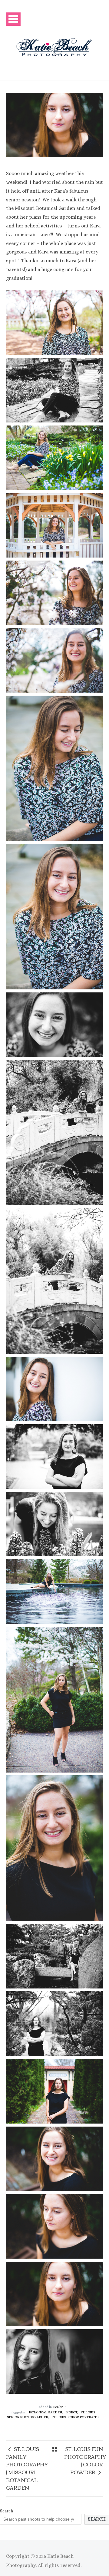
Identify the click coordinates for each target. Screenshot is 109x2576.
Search (7, 2511)
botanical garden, (46, 2412)
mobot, (72, 2412)
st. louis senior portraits (75, 2417)
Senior (58, 2407)
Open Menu (13, 19)
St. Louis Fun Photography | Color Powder (85, 2460)
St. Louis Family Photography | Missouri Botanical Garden (27, 2468)
